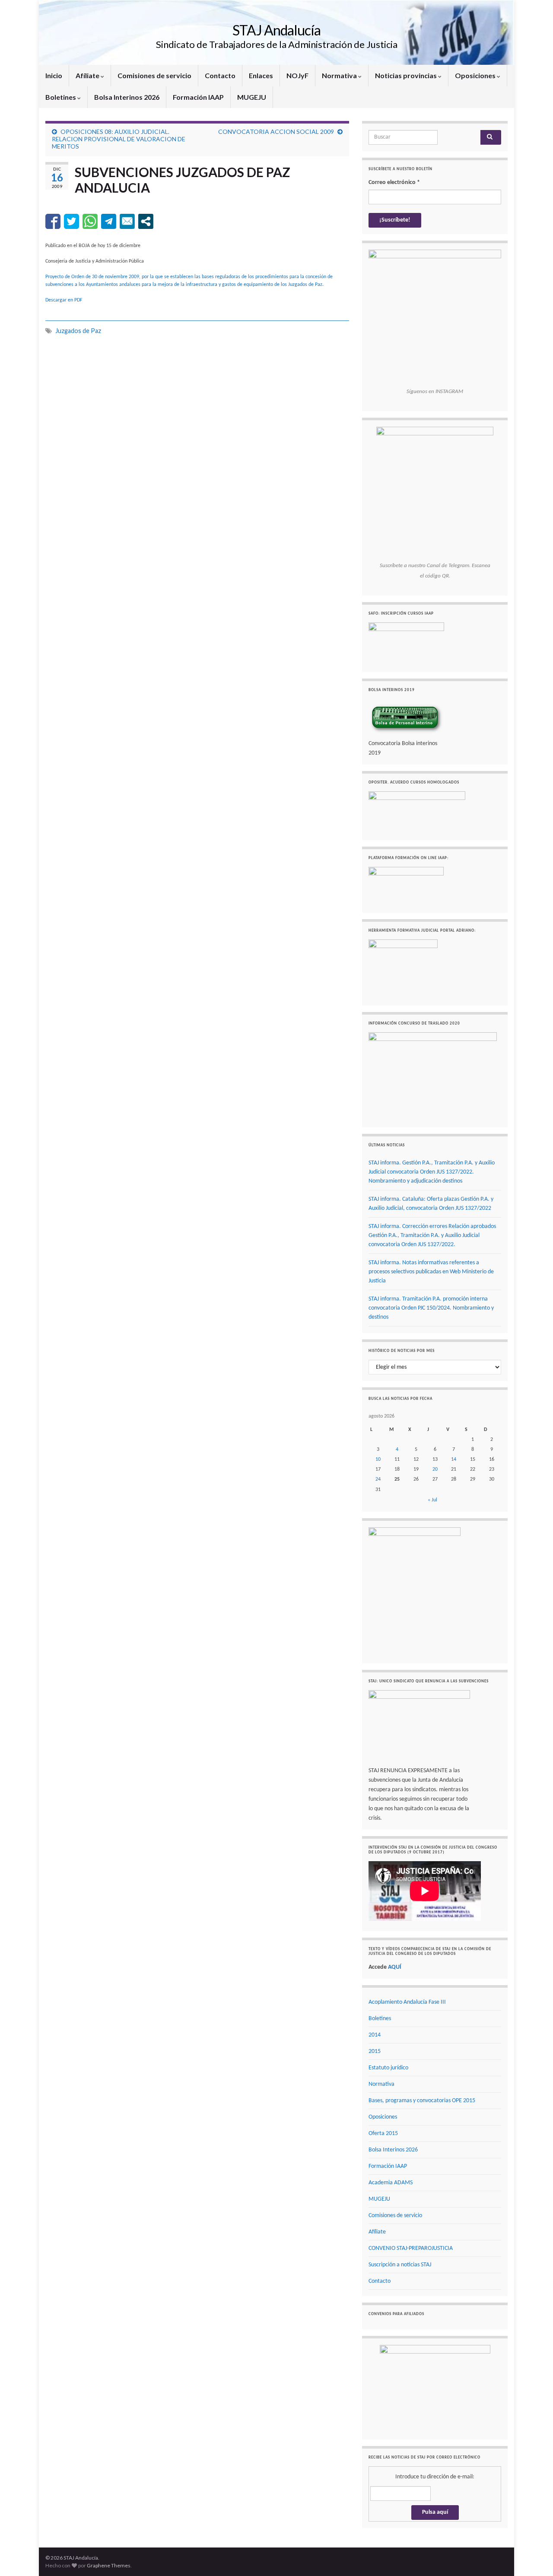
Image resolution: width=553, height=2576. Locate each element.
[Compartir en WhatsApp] (90, 221)
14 (454, 1459)
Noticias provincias (407, 75)
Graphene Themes (109, 2565)
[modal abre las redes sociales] (146, 221)
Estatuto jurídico (388, 2068)
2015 (375, 2051)
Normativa (340, 75)
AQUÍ (395, 1967)
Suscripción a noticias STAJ (400, 2265)
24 (378, 1479)
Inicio (54, 75)
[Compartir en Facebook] (53, 221)
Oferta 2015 (383, 2133)
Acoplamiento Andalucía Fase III (407, 2002)
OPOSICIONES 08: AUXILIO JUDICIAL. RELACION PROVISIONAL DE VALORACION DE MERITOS (119, 139)
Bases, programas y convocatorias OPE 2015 (422, 2101)
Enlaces (261, 75)
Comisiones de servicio (154, 75)
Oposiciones (476, 75)
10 (378, 1459)
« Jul (432, 1500)
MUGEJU (252, 97)
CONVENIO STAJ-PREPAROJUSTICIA (411, 2248)
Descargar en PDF (64, 300)
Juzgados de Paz (78, 331)
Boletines (61, 97)
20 (435, 1469)
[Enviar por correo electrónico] (127, 221)
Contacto (220, 75)
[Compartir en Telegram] (109, 221)
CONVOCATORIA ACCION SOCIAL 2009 (276, 132)
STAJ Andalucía (276, 30)
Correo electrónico (394, 182)
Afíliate (88, 75)
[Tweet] (72, 221)
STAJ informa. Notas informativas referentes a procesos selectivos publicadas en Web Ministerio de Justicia (431, 1272)
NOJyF (297, 75)
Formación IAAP (198, 97)
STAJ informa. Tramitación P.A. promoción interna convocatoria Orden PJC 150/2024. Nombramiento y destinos (431, 1308)
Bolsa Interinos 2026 (127, 97)
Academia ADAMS (391, 2183)
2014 (375, 2035)
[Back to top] (534, 2557)
